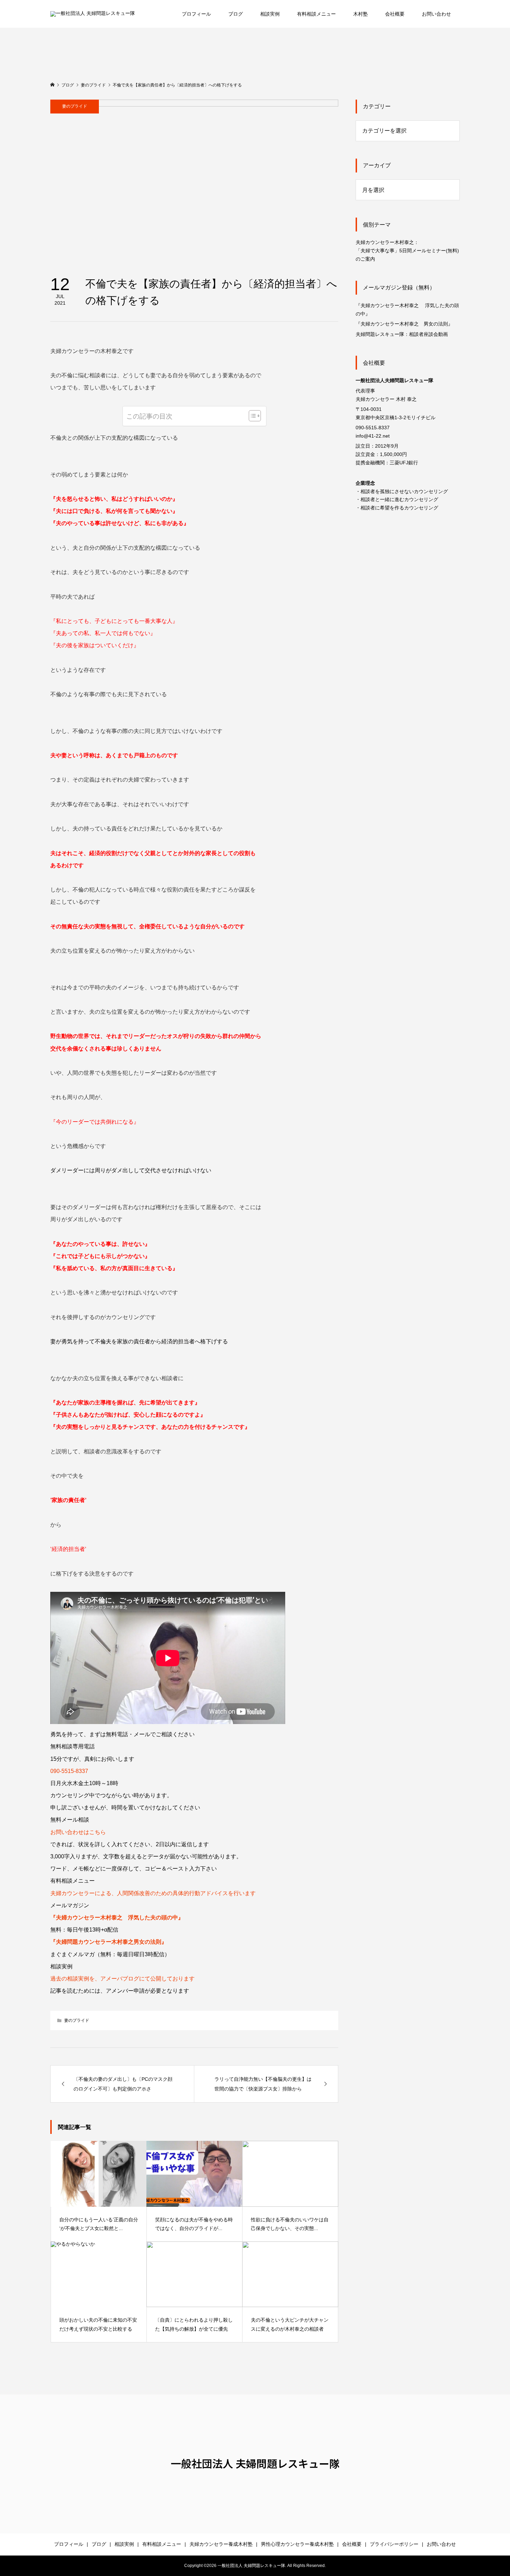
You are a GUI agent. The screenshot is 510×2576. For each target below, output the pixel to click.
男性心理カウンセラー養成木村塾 (297, 2544)
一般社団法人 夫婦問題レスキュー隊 (255, 2463)
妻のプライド (75, 106)
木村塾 (360, 14)
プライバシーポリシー (394, 2544)
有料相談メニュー (316, 14)
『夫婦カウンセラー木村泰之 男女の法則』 (404, 324)
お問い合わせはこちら (78, 1832)
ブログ (236, 14)
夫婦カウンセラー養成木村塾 (221, 2544)
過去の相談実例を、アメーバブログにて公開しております (122, 1979)
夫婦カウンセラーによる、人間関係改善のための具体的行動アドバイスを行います (153, 1893)
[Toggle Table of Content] (251, 416)
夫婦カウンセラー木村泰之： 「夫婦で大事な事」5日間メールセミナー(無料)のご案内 (407, 251)
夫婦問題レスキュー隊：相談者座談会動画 (402, 334)
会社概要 (395, 14)
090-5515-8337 (69, 1771)
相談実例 (270, 14)
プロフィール (196, 14)
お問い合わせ (436, 14)
